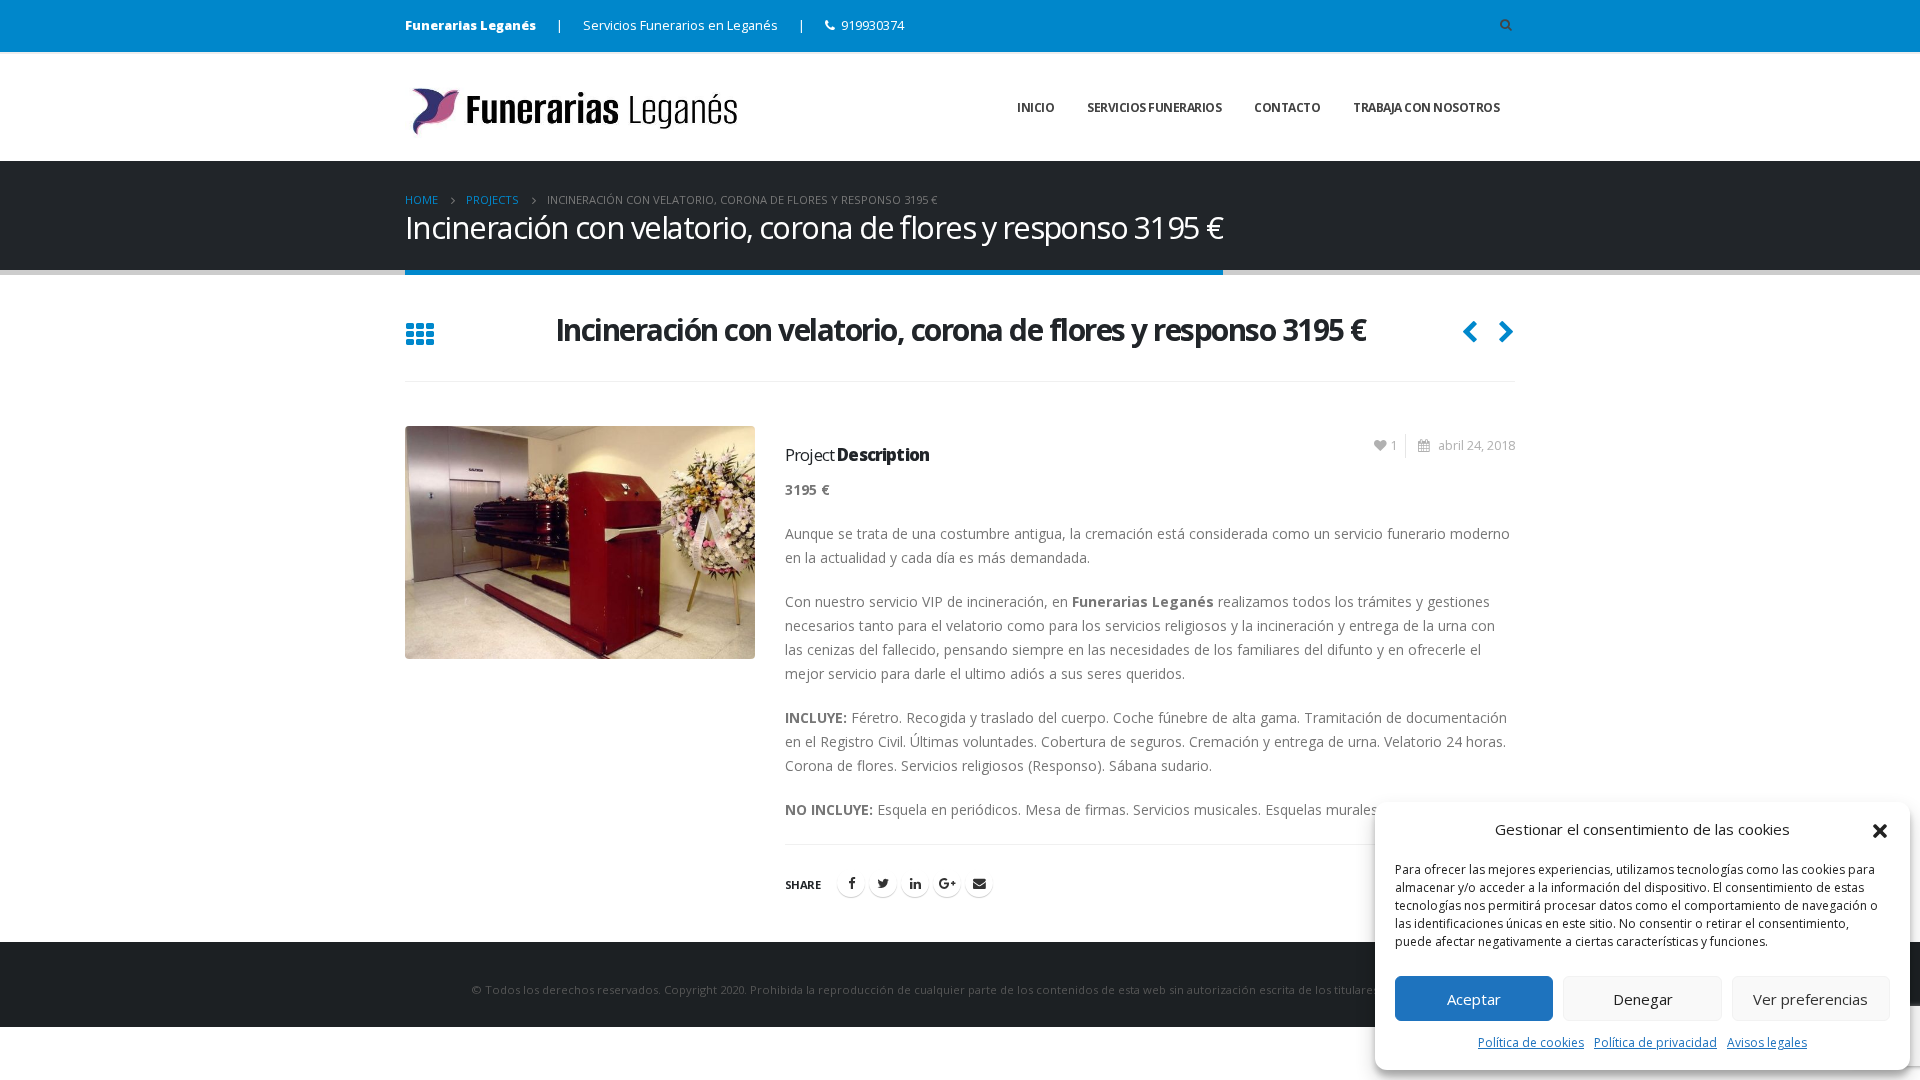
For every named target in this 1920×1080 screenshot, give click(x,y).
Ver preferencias (1810, 999)
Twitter (883, 883)
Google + (947, 883)
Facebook (851, 883)
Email (979, 883)
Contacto (1287, 107)
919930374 (872, 25)
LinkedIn (915, 883)
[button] (1880, 829)
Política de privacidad (1655, 1042)
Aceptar (1474, 999)
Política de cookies (1531, 1042)
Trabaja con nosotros (1426, 107)
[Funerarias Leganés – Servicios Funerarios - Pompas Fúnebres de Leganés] (580, 107)
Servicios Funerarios (1154, 107)
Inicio (1035, 107)
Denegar (1643, 999)
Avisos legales (1767, 1042)
